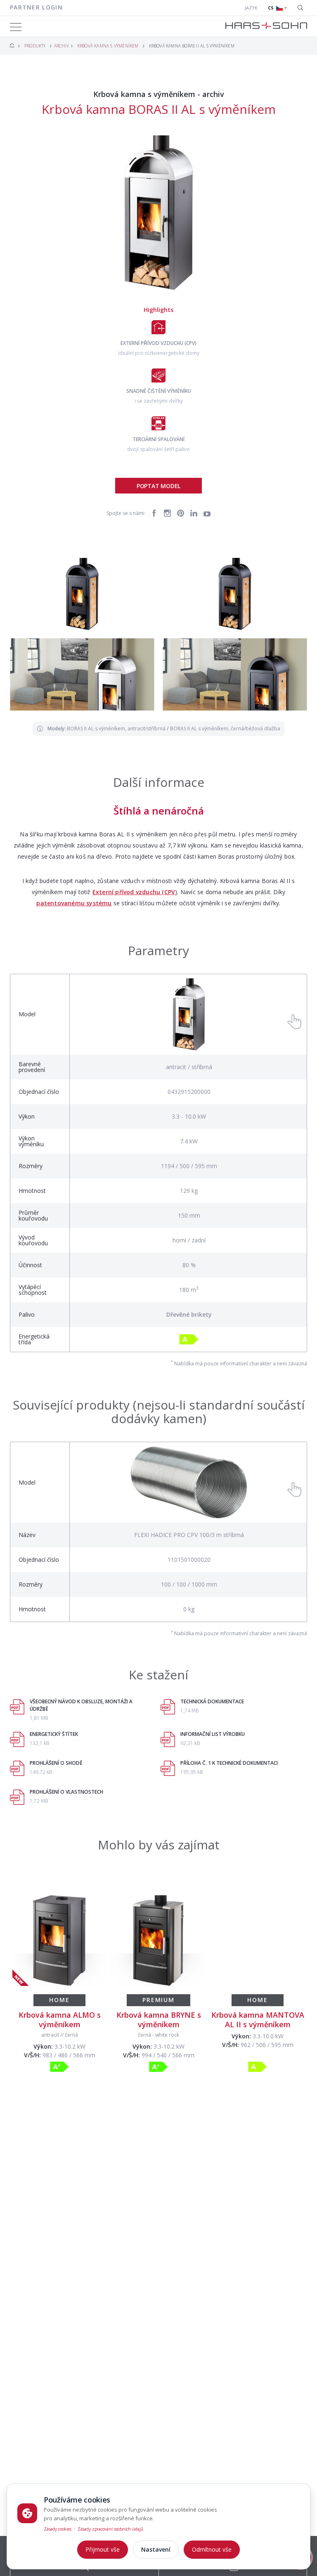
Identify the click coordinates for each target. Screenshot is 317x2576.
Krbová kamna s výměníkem (108, 46)
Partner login (36, 7)
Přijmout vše (103, 2549)
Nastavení (156, 2549)
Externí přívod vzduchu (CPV (134, 892)
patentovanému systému (74, 903)
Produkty (35, 46)
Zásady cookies (58, 2529)
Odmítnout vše (212, 2549)
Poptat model (158, 486)
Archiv (62, 46)
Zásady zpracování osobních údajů (110, 2529)
